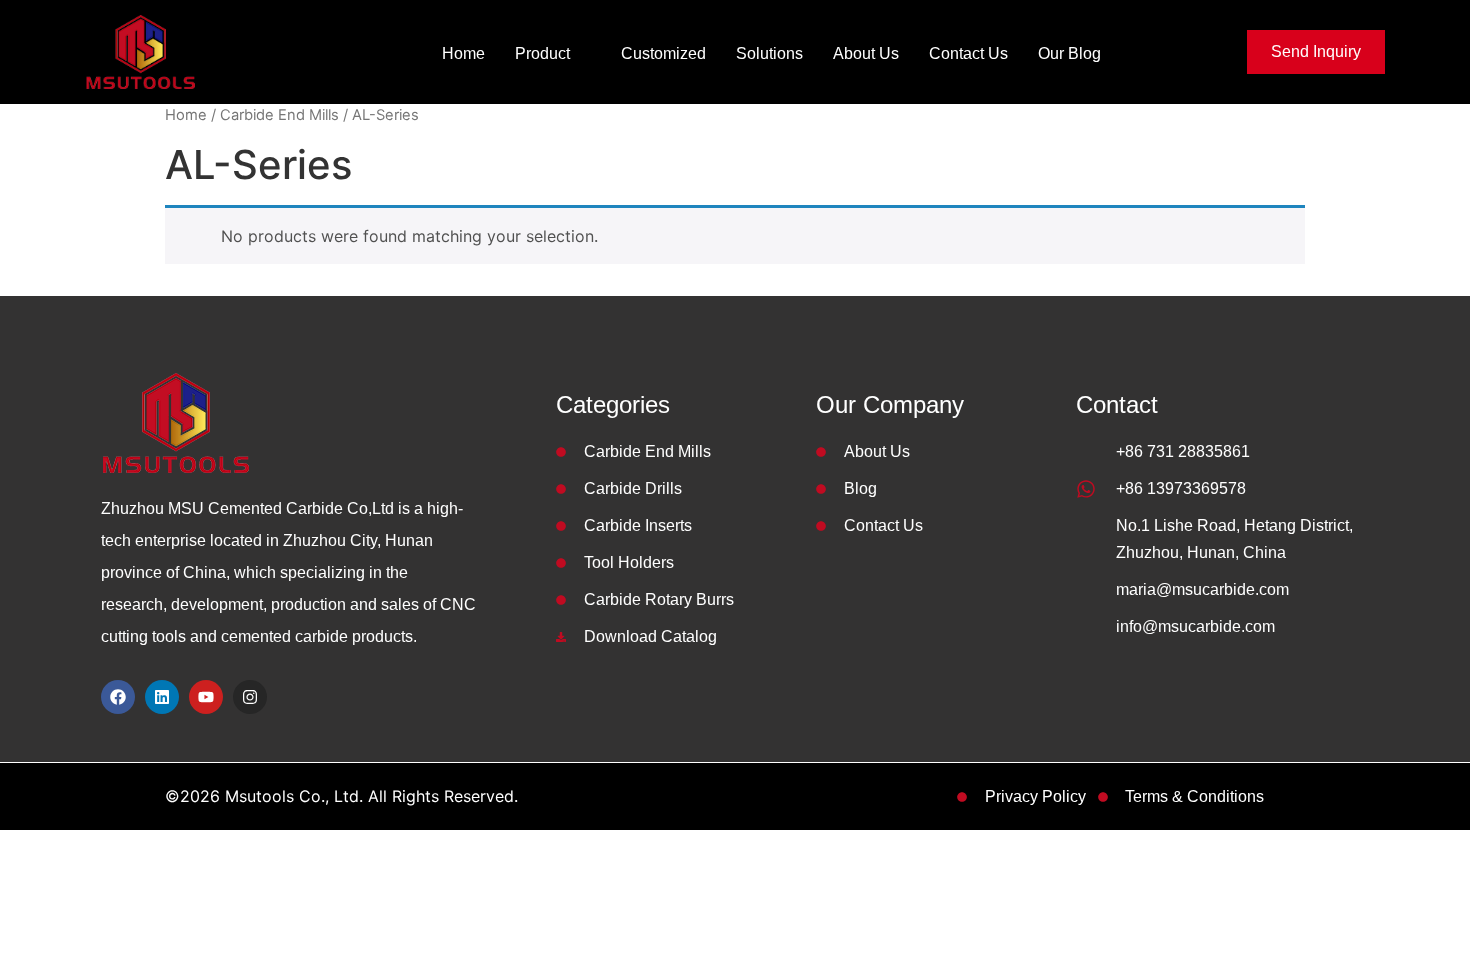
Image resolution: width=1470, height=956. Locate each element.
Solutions (769, 53)
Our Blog (1069, 53)
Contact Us (968, 53)
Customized (663, 53)
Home (463, 53)
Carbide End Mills (279, 115)
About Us (866, 53)
